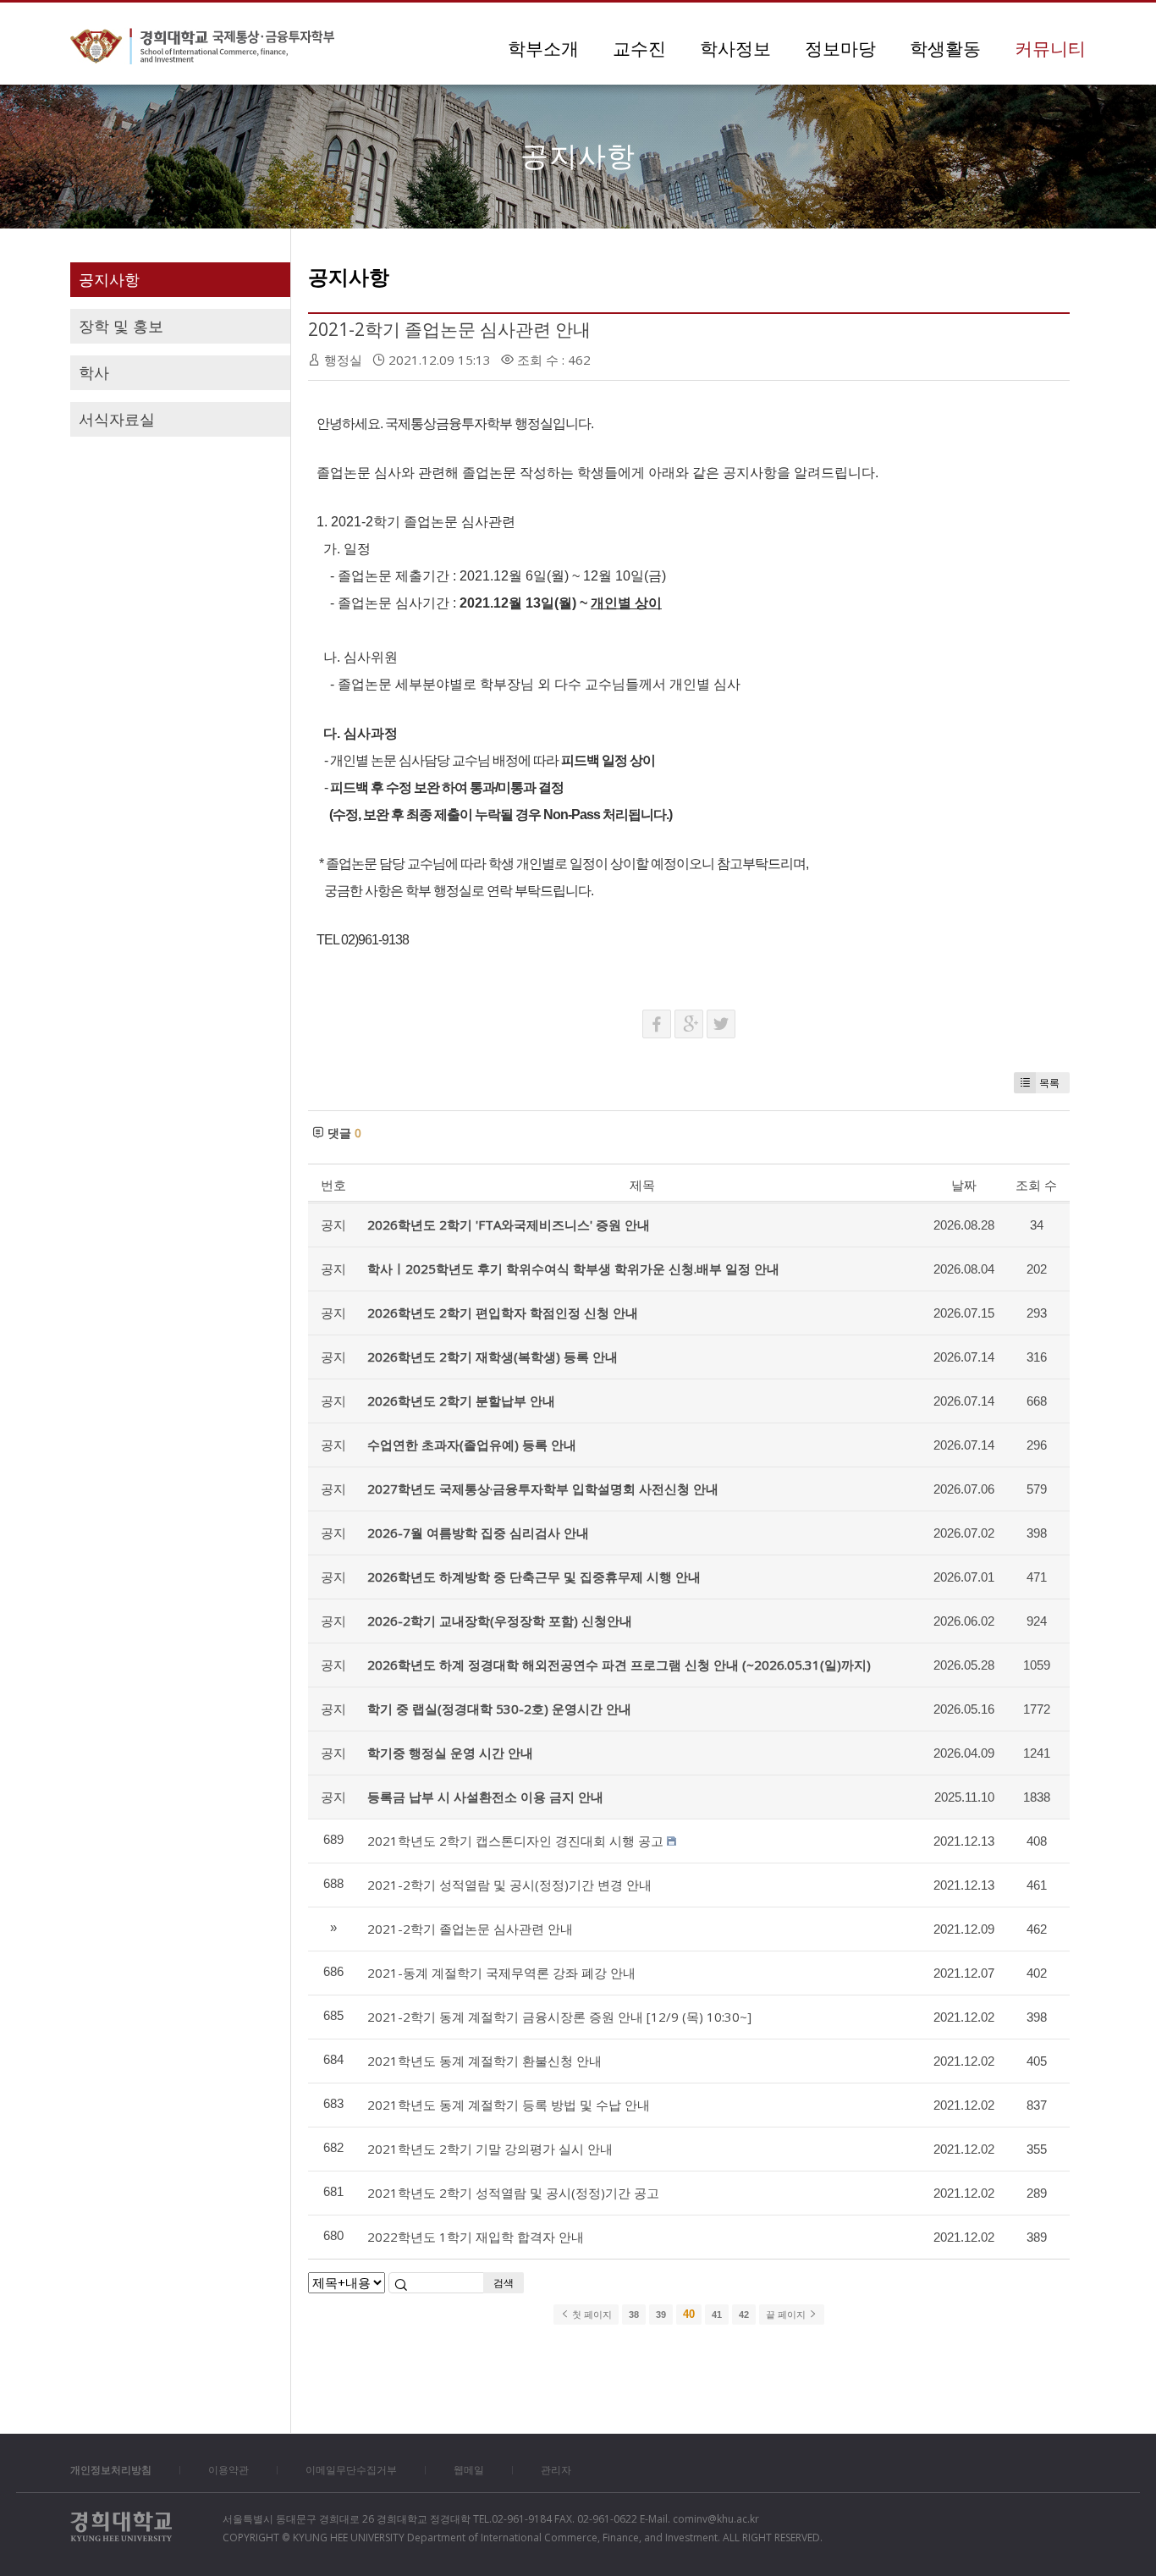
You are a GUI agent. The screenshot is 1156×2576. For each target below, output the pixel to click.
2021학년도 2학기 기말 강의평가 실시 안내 (490, 2149)
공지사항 (109, 279)
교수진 (639, 48)
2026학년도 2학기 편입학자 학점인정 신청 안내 (503, 1313)
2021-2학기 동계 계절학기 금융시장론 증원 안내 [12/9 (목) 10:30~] (559, 2017)
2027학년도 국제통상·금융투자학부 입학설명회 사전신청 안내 (543, 1489)
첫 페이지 (591, 2315)
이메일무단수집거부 (351, 2470)
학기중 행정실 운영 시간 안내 (450, 1753)
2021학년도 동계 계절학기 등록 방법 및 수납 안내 (509, 2105)
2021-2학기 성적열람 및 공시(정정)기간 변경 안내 (509, 1885)
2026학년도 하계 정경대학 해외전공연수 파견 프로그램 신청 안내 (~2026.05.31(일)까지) (619, 1665)
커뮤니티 (1050, 48)
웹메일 (469, 2470)
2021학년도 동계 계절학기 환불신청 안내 (484, 2061)
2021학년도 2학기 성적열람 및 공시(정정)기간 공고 (513, 2193)
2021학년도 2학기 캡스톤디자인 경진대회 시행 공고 (515, 1841)
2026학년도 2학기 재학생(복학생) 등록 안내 (493, 1357)
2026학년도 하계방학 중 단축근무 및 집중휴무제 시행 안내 (534, 1577)
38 (634, 2315)
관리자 (556, 2470)
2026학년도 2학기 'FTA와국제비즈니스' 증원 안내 (509, 1225)
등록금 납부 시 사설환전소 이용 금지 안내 (485, 1797)
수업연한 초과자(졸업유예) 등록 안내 (472, 1445)
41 (717, 2315)
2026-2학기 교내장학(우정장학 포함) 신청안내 (500, 1621)
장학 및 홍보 (121, 326)
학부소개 (543, 48)
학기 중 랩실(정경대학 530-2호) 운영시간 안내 (499, 1709)
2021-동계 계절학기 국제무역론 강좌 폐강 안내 (501, 1973)
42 (744, 2315)
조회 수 (1036, 1185)
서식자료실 (117, 419)
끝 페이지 (787, 2315)
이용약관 (228, 2470)
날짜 (964, 1185)
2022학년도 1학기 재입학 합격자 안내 (476, 2237)
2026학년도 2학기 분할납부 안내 (461, 1401)
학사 (94, 372)
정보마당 (840, 48)
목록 (1049, 1083)
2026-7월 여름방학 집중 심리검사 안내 (478, 1533)
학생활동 (945, 48)
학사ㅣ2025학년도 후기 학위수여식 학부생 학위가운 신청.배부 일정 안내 (573, 1269)
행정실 (343, 360)
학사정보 (735, 48)
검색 (504, 2283)
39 (661, 2315)
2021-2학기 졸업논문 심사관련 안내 (449, 329)
